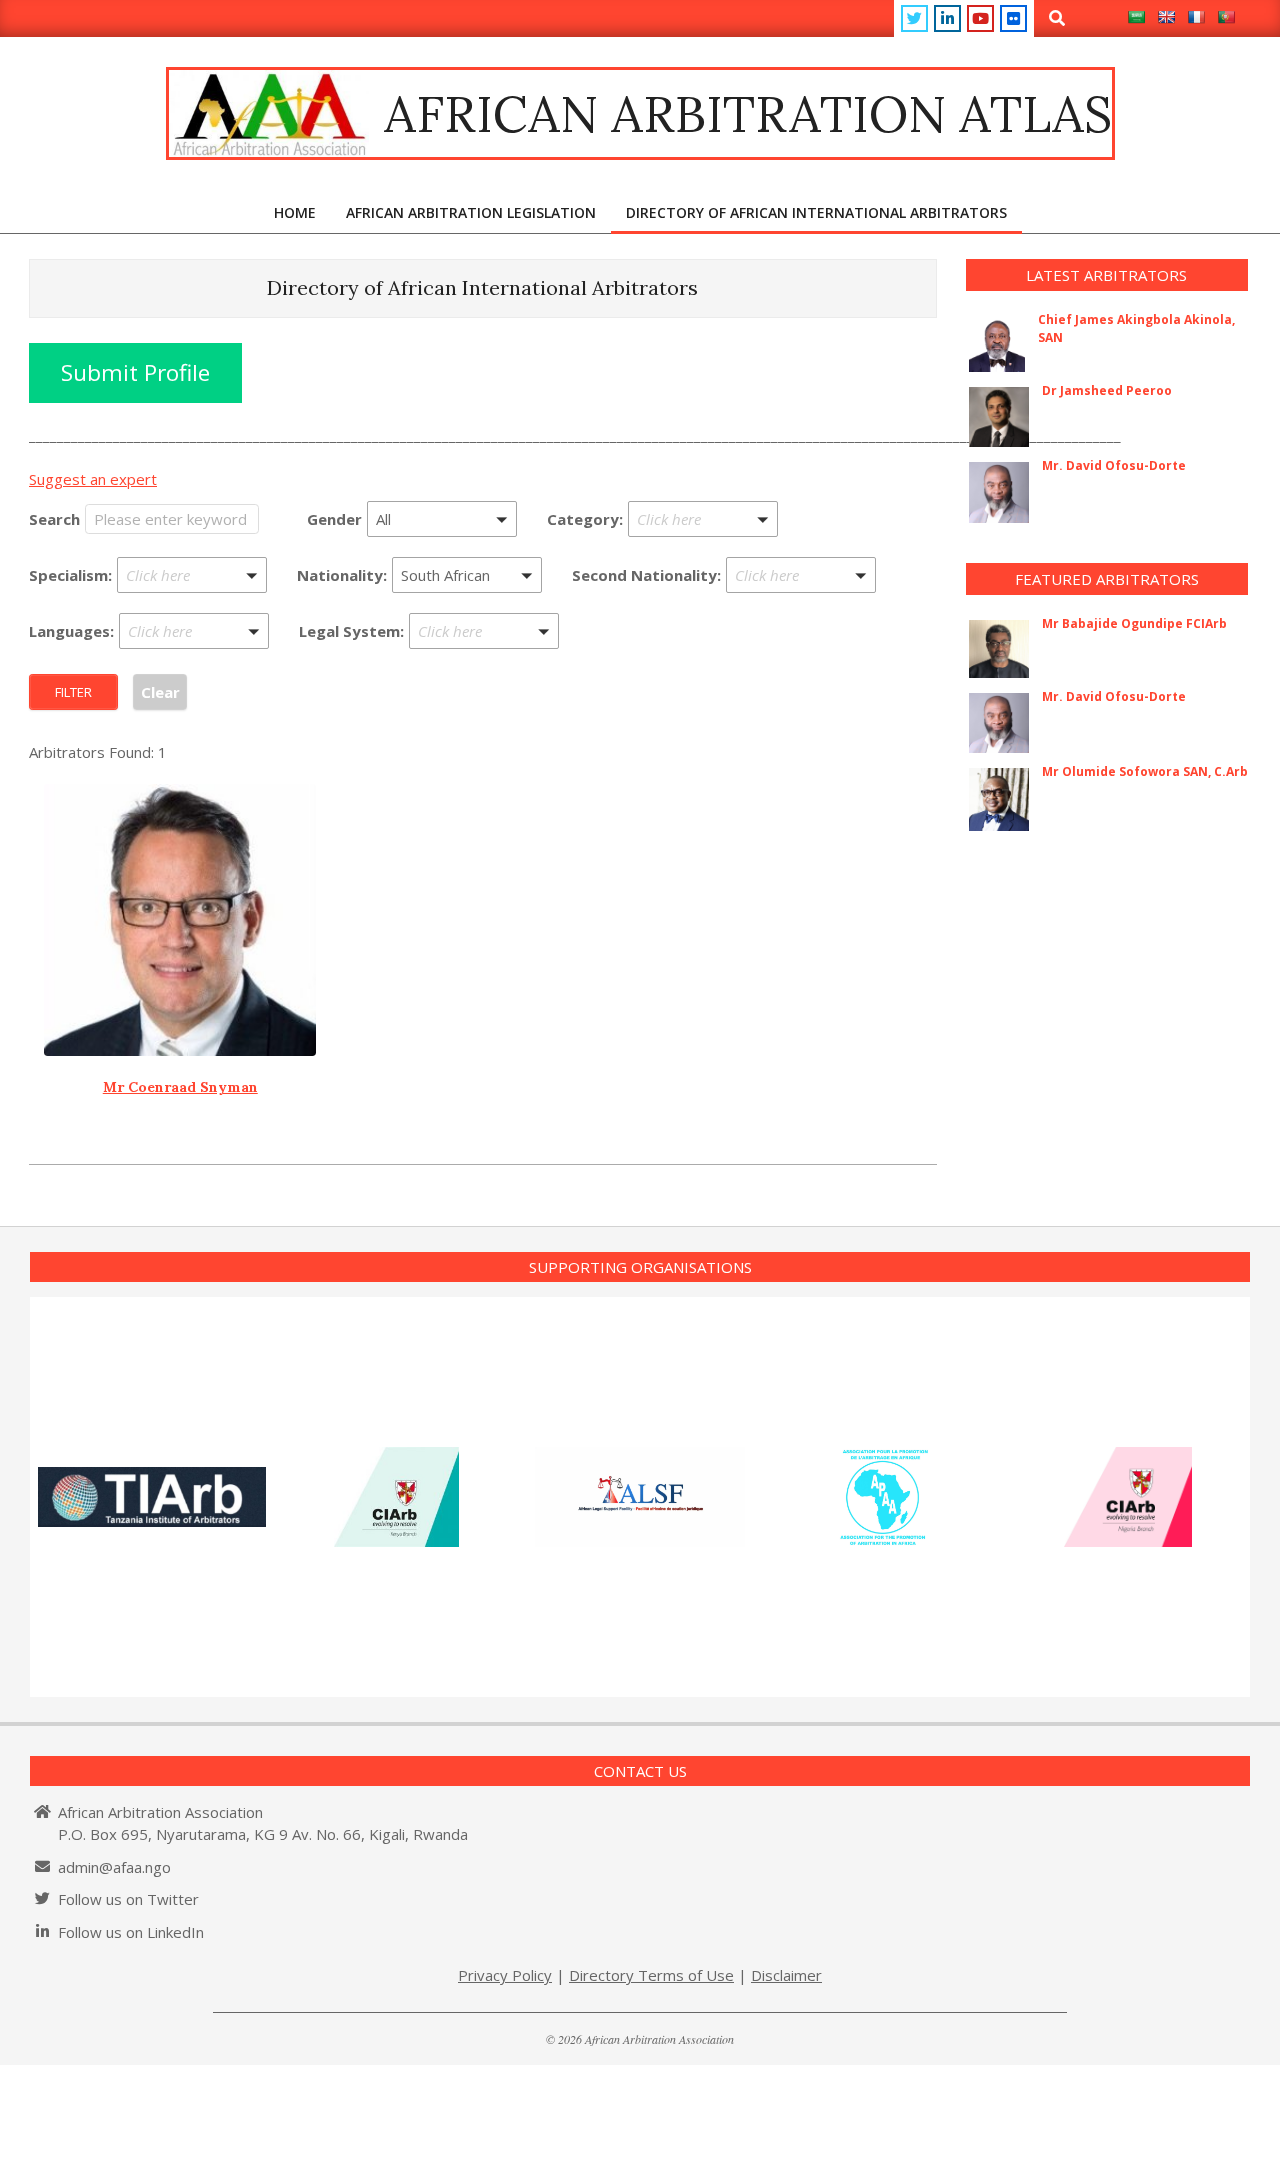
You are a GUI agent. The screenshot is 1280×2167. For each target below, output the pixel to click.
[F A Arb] (703, 574)
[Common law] (484, 658)
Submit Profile (135, 372)
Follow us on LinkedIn (131, 1932)
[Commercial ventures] (192, 602)
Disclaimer (786, 1975)
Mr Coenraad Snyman (180, 1087)
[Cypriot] (801, 630)
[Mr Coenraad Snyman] (180, 920)
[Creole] (194, 686)
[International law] (484, 713)
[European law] (484, 686)
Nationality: (342, 575)
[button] (442, 519)
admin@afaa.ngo (114, 1867)
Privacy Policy (505, 1975)
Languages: (71, 631)
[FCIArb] (703, 601)
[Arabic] (1136, 17)
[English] (1166, 17)
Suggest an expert (93, 479)
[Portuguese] (1226, 17)
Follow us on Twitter (128, 1899)
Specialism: (70, 575)
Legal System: (351, 631)
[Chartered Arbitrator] (703, 546)
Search (54, 519)
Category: (585, 519)
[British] (801, 602)
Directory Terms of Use (651, 1975)
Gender (334, 519)
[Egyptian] (467, 602)
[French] (1196, 17)
